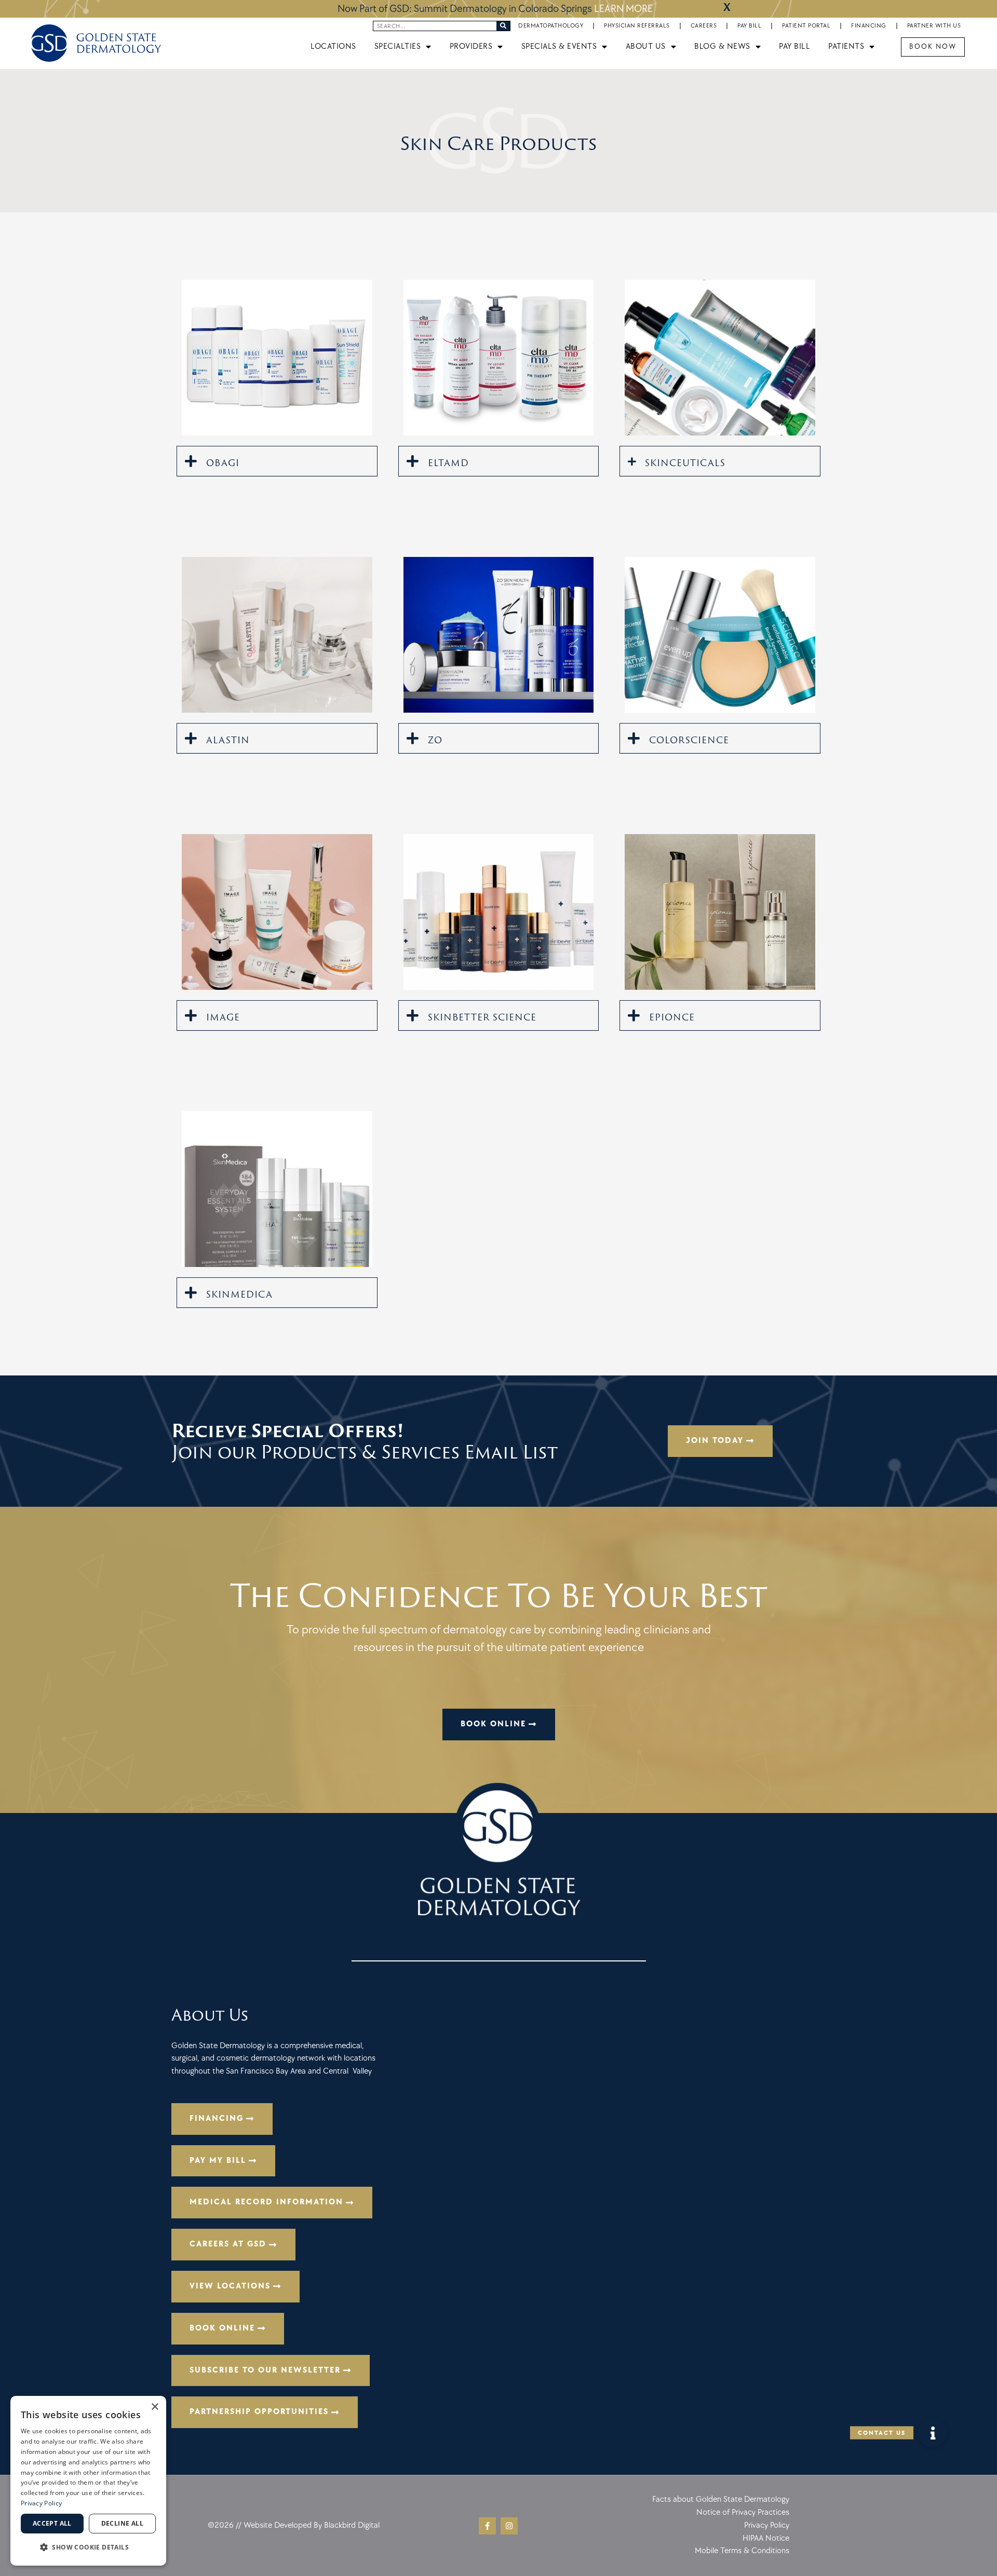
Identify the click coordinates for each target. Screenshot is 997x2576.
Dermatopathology (551, 26)
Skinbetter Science (482, 1017)
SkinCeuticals (685, 463)
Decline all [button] (122, 2523)
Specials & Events (559, 46)
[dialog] (88, 2481)
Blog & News (722, 46)
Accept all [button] (52, 2523)
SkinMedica (239, 1294)
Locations (333, 46)
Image (223, 1017)
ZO (435, 740)
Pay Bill (749, 26)
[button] (277, 461)
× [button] (154, 2407)
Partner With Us (934, 26)
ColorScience (689, 740)
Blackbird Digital (352, 2525)
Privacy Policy (41, 2503)
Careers (704, 26)
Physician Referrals (637, 26)
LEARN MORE (623, 9)
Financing (869, 26)
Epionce (672, 1017)
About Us (646, 46)
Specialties (398, 46)
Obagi (223, 463)
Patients (846, 46)
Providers (471, 46)
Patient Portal (806, 26)
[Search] (503, 26)
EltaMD (448, 463)
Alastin (228, 740)
